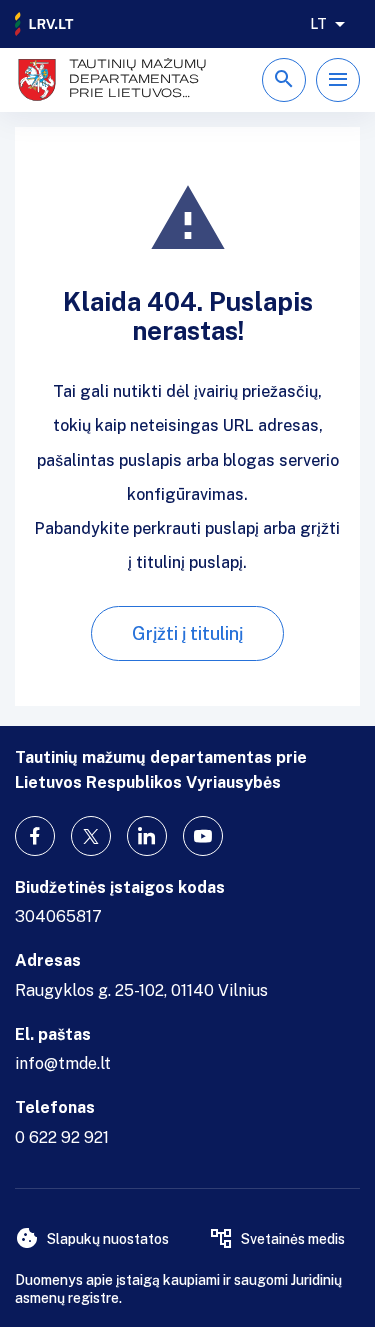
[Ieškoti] (284, 80)
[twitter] (91, 836)
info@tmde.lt (63, 1063)
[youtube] (203, 836)
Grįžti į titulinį (187, 633)
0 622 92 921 (62, 1137)
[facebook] (35, 836)
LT (318, 24)
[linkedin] (147, 836)
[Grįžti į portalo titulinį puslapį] (45, 24)
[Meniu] (338, 80)
